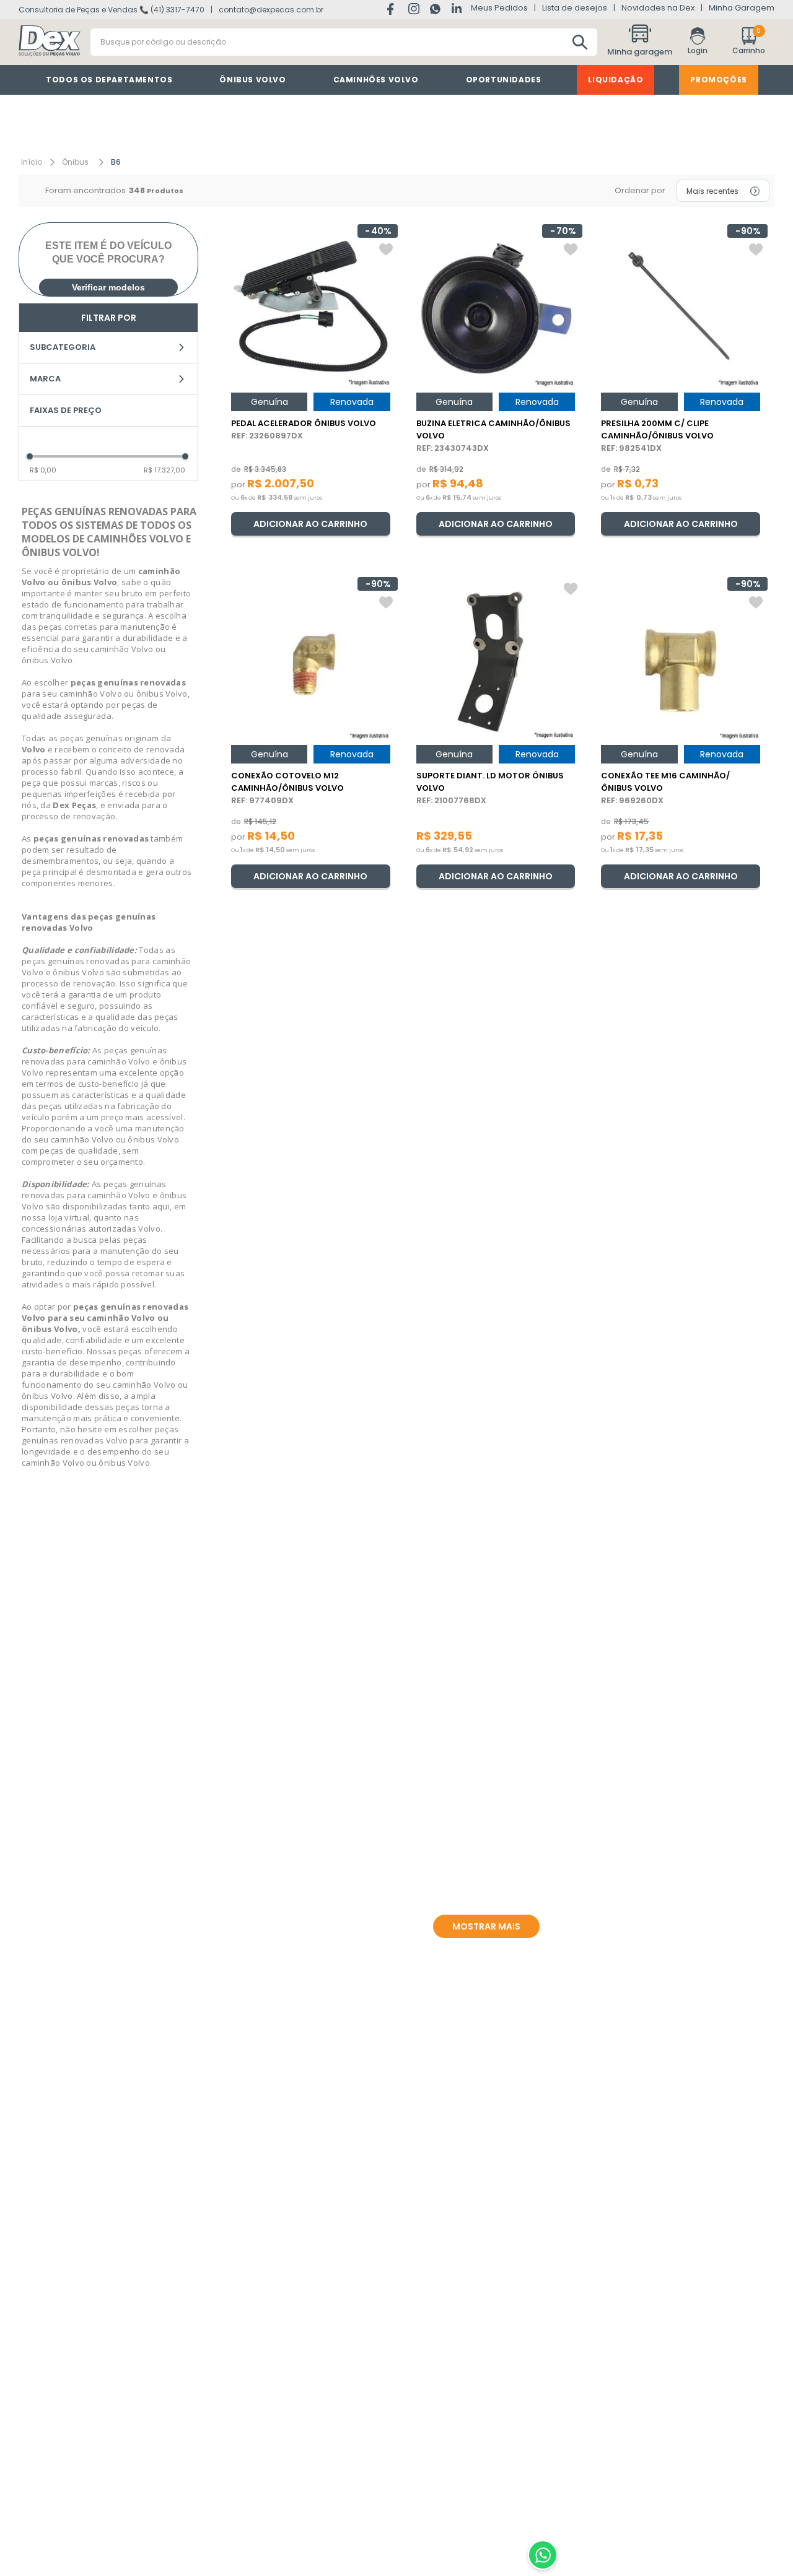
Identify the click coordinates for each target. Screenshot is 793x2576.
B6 (116, 162)
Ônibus (75, 162)
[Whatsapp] (436, 11)
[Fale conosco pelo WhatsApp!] (543, 2555)
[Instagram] (414, 11)
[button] (641, 42)
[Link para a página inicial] (32, 162)
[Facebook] (393, 10)
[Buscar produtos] (580, 42)
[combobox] (344, 42)
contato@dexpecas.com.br (271, 10)
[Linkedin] (457, 9)
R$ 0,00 (43, 470)
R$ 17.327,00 (164, 470)
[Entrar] (698, 42)
